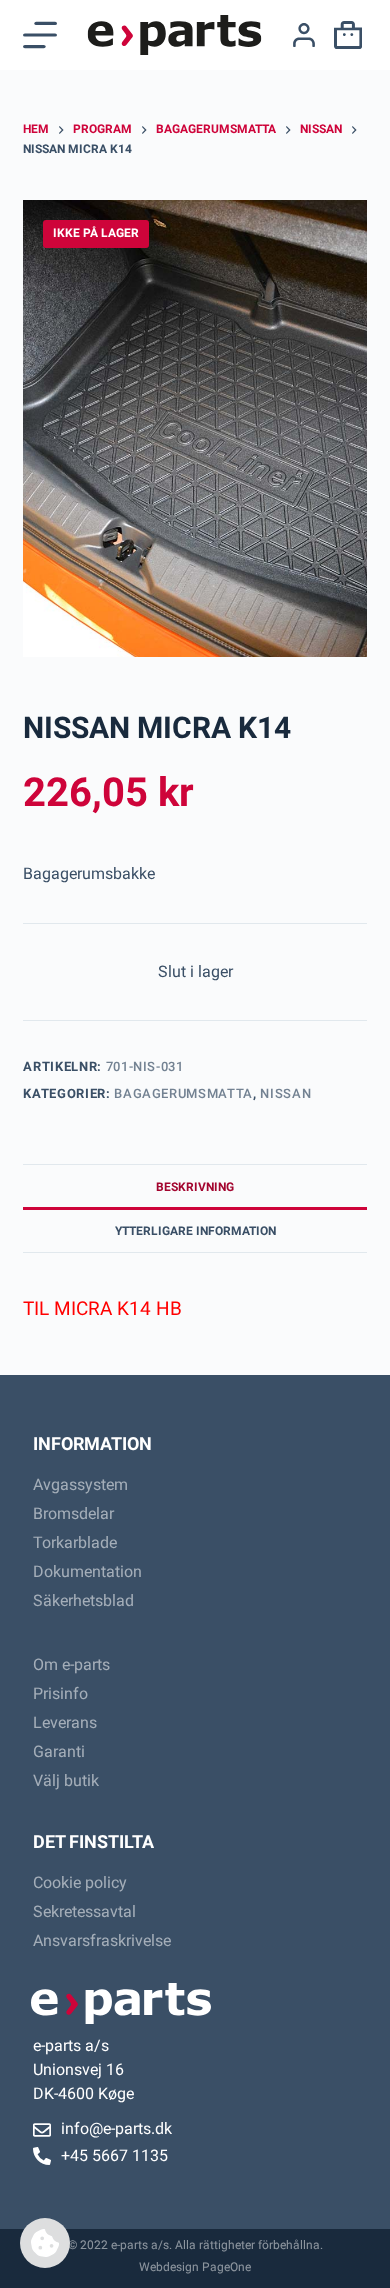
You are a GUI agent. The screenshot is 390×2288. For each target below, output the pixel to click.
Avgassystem (80, 1484)
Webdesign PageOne (195, 2267)
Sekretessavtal (84, 1911)
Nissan (285, 1093)
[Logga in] (304, 35)
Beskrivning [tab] (195, 1187)
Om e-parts (71, 1664)
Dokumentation (87, 1571)
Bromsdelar (73, 1513)
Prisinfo (60, 1693)
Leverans (65, 1722)
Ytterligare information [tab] (195, 1231)
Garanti (59, 1751)
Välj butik (66, 1780)
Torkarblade (75, 1542)
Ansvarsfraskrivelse (102, 1940)
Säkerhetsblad (83, 1600)
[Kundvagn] (344, 35)
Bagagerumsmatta (183, 1093)
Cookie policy (80, 1882)
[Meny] (40, 35)
